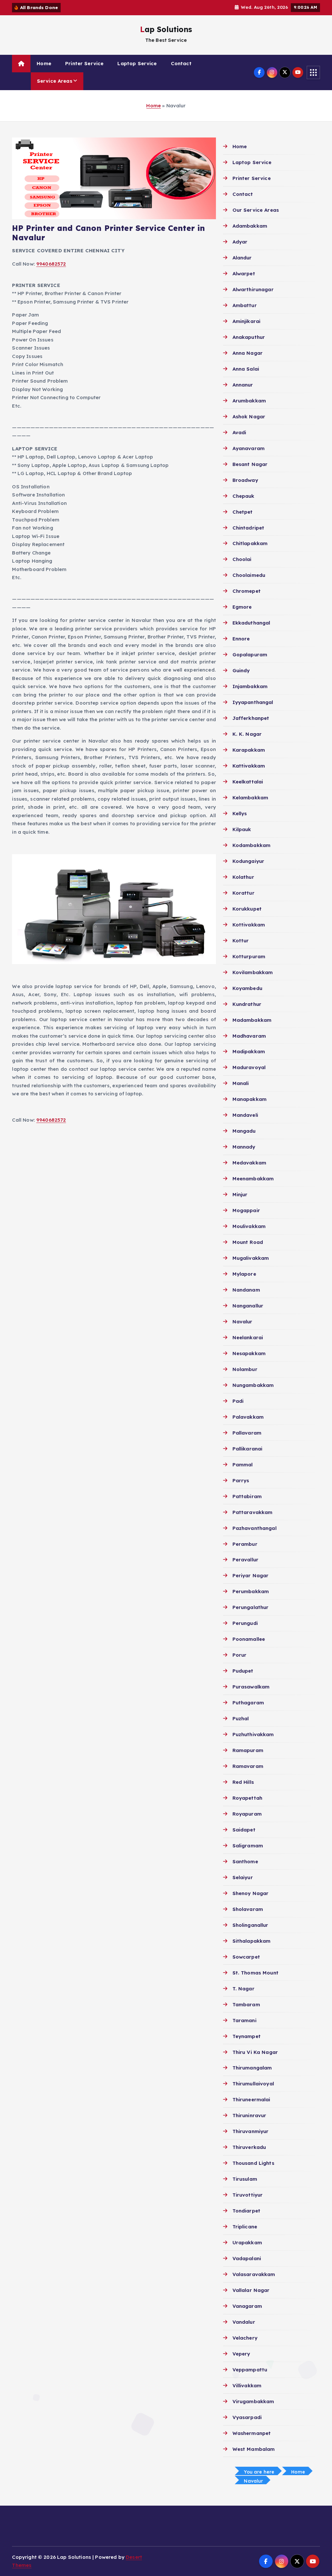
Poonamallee (249, 1639)
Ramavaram (248, 1766)
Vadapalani (247, 2258)
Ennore (241, 639)
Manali (241, 1083)
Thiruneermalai (251, 2099)
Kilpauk (242, 829)
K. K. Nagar (247, 734)
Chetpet (243, 512)
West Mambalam (254, 2449)
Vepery (241, 2354)
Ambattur (244, 305)
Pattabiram (247, 1496)
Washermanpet (252, 2433)
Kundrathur (247, 1004)
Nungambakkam (253, 1385)
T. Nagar (243, 1989)
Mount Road (248, 1242)
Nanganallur (248, 1306)
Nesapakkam (249, 1353)
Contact (181, 63)
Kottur (241, 941)
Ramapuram (248, 1750)
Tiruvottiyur (248, 2195)
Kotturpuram (249, 956)
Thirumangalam (252, 2068)
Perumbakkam (251, 1591)
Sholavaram (248, 1909)
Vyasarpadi (247, 2417)
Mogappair (246, 1210)
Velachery (245, 2338)
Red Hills (243, 1782)
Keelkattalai (248, 782)
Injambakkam (250, 686)
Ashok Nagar (249, 417)
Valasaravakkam (254, 2274)
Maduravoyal (249, 1067)
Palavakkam (248, 1417)
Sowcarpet (246, 1957)
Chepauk (243, 496)
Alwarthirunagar (253, 289)
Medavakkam (249, 1163)
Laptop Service (137, 63)
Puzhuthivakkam (253, 1734)
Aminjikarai (246, 321)
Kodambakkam (251, 845)
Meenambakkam (253, 1179)
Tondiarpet (246, 2211)
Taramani (244, 2020)
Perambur (245, 1544)
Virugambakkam (253, 2401)
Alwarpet (244, 274)
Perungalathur (250, 1607)
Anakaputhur (249, 337)
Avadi (239, 432)
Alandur (242, 258)
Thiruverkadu (249, 2147)
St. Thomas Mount (255, 1973)
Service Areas (55, 81)
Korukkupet (247, 909)
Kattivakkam (249, 766)
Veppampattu (250, 2370)
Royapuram (247, 1814)
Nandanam (246, 1290)
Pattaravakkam (252, 1512)
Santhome (245, 1861)
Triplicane (245, 2227)
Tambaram (246, 2004)
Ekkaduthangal (251, 623)
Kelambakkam (250, 798)
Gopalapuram (250, 655)
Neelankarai (248, 1337)
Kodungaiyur (248, 861)
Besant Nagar (250, 464)
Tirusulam (245, 2179)
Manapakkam (249, 1099)
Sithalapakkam (251, 1941)
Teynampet (247, 2036)
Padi (238, 1401)
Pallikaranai (247, 1449)
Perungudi (245, 1623)
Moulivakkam (249, 1226)
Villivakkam (247, 2385)
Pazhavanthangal (254, 1528)
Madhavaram (249, 1036)
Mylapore (244, 1274)
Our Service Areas (256, 210)
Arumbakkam (249, 401)
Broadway (245, 480)
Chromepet (247, 591)
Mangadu (244, 1131)
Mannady (244, 1147)
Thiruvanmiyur (250, 2131)
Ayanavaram (249, 448)
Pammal (243, 1465)
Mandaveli (245, 1115)
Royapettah (247, 1798)
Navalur (242, 1322)
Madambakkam (252, 1020)
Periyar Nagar (250, 1575)
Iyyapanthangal (253, 702)
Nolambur (245, 1369)
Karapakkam (249, 750)
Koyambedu (247, 988)
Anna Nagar (248, 353)
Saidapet (244, 1830)
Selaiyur (243, 1877)
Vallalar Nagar (251, 2290)
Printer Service (84, 63)
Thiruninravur (249, 2115)
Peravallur (245, 1560)
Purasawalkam (251, 1687)
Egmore (242, 607)
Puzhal (241, 1718)
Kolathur (243, 877)
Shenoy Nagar (250, 1893)
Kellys (240, 813)
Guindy (241, 670)
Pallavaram (247, 1433)
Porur (239, 1655)
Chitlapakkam (250, 543)
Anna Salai (246, 369)
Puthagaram (248, 1703)
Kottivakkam (249, 925)
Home (44, 63)
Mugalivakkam (251, 1258)
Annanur (243, 385)
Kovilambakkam (253, 972)
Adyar (240, 242)
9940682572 (51, 264)
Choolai (242, 559)
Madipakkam (249, 1051)
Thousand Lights (253, 2163)
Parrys (241, 1480)
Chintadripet (248, 528)
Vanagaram (247, 2306)
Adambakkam (250, 226)
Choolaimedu (249, 575)
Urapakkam (247, 2242)
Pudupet (243, 1671)
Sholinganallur (250, 1925)
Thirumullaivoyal (253, 2084)
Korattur (243, 893)
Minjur (240, 1194)
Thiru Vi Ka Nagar (255, 2052)
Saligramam (248, 1846)
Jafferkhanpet (251, 718)
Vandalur (244, 2322)
